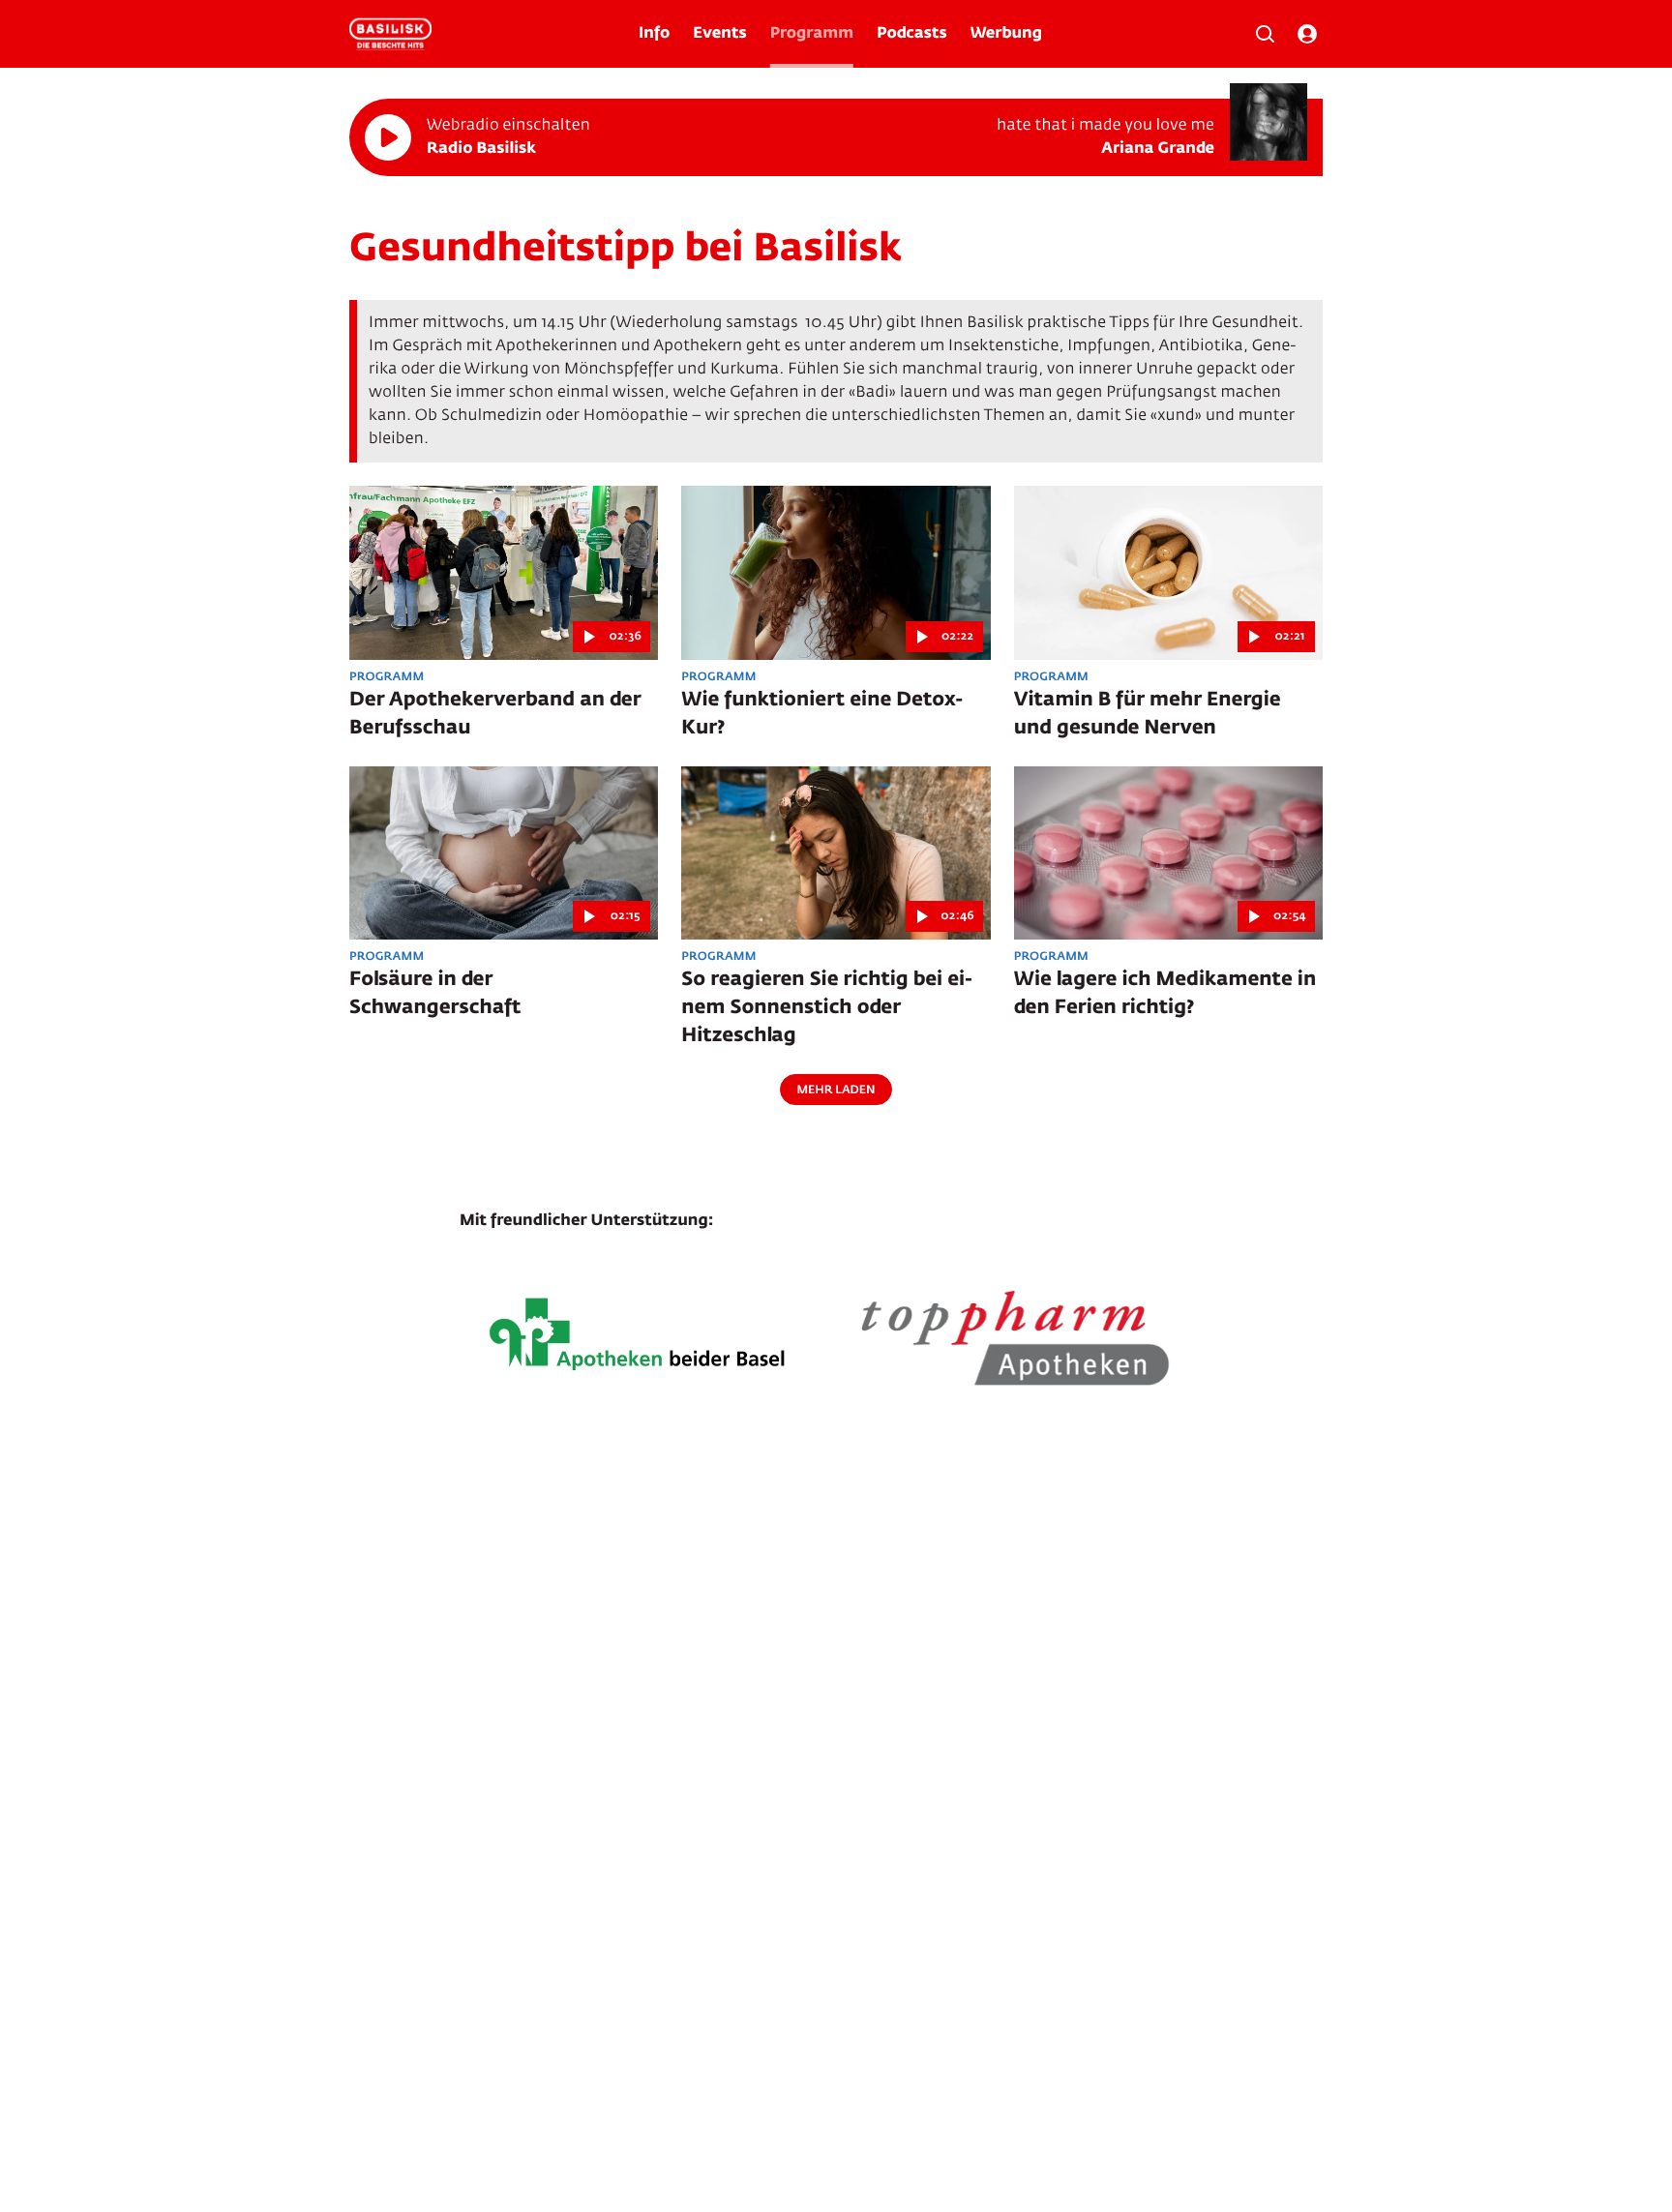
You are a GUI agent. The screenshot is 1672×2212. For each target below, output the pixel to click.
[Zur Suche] (1265, 34)
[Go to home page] (390, 34)
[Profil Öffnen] (1307, 34)
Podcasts (912, 34)
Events (719, 34)
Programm (812, 34)
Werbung (1006, 34)
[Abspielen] (388, 137)
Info (654, 34)
